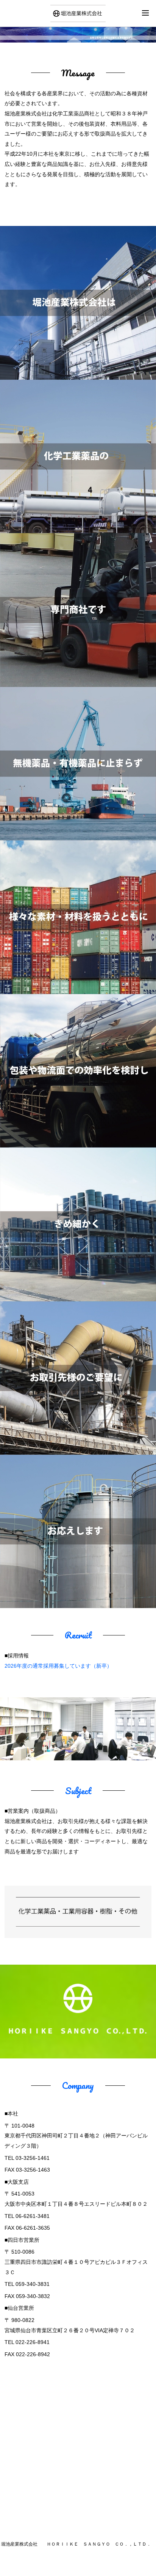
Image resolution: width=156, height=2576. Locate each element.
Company (78, 2085)
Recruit (78, 1635)
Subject (78, 1791)
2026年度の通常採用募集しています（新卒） (58, 1666)
